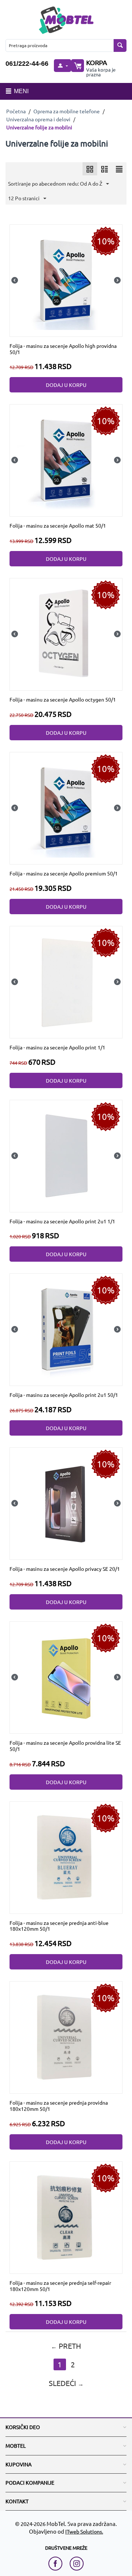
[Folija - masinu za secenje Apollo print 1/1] (66, 981)
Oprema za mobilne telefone (67, 111)
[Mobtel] (66, 19)
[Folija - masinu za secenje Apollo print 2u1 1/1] (66, 1155)
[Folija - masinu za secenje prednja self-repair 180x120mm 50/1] (66, 2216)
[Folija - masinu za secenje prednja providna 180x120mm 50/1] (66, 2037)
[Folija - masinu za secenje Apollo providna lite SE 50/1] (66, 1677)
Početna (16, 111)
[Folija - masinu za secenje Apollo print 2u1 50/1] (66, 1329)
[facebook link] (57, 2564)
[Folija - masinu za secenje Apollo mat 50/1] (66, 460)
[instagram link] (77, 2564)
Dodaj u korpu (66, 385)
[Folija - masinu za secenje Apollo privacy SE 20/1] (66, 1503)
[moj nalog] (62, 66)
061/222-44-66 (27, 64)
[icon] (90, 169)
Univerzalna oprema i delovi (38, 119)
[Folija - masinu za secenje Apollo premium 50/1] (66, 808)
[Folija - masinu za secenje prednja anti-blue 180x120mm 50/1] (66, 1857)
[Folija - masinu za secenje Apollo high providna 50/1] (66, 280)
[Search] (120, 45)
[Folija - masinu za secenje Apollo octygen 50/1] (66, 634)
